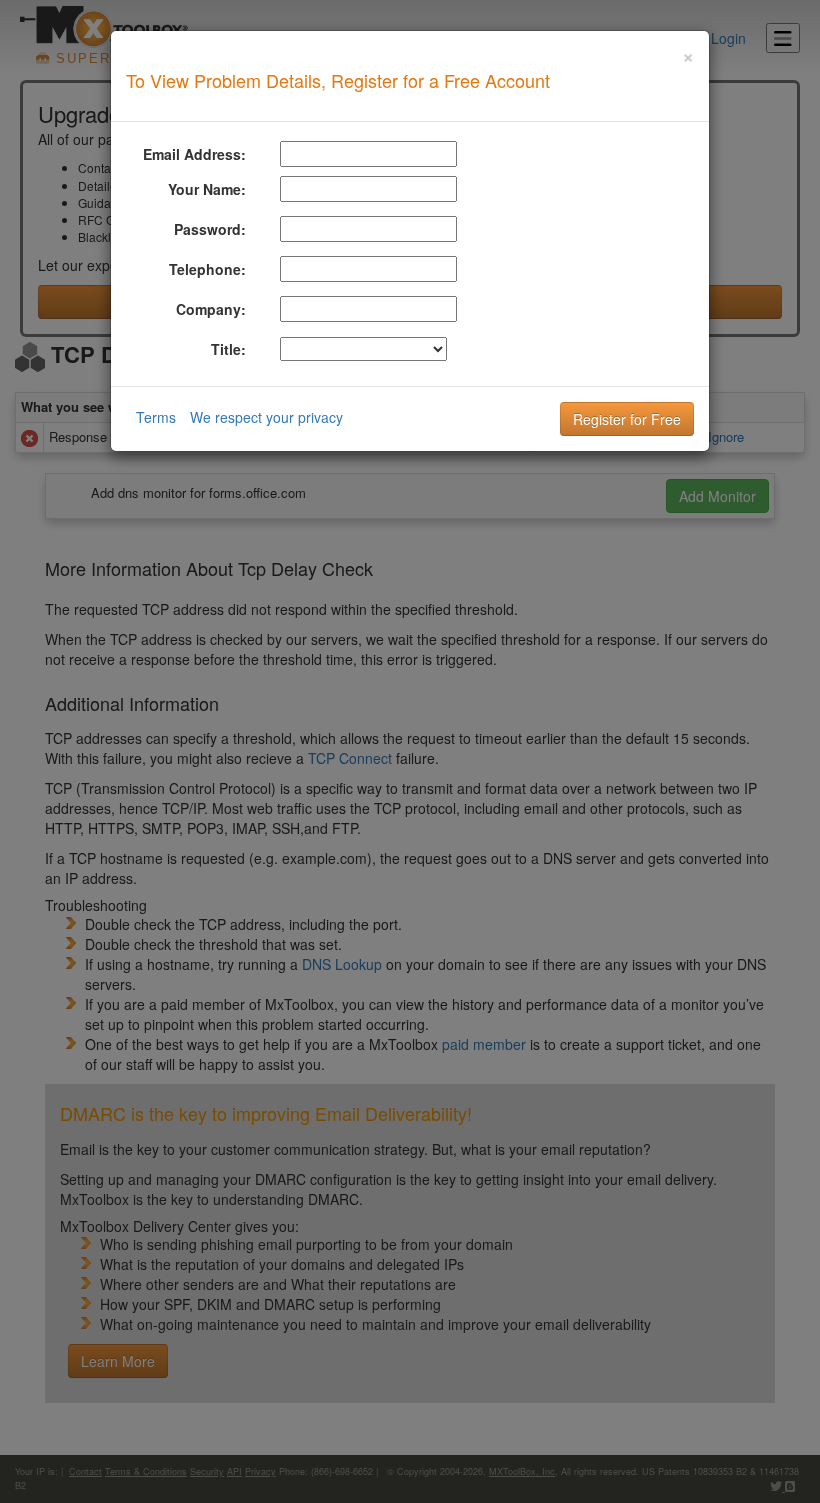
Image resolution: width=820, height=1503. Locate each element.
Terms (156, 417)
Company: (211, 309)
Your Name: (207, 189)
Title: (228, 349)
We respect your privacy (266, 417)
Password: (210, 229)
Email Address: (194, 154)
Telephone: (207, 269)
